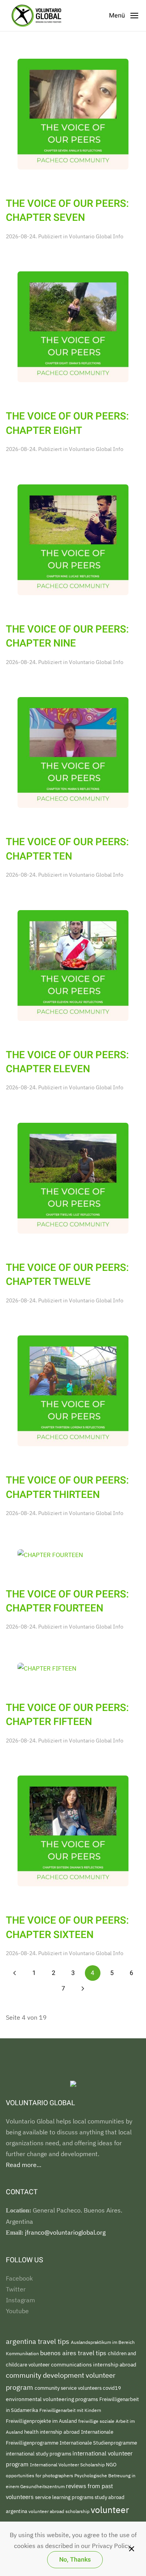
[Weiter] (83, 1989)
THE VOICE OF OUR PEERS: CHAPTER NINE (67, 636)
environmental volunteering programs (53, 2399)
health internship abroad (53, 2432)
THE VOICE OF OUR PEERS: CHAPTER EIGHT (67, 423)
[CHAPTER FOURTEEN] (50, 1554)
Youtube (17, 2311)
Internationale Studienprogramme (98, 2443)
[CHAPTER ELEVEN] (73, 965)
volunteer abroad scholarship (60, 2511)
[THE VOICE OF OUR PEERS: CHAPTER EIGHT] (73, 326)
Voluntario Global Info (96, 236)
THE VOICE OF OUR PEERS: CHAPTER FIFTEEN (67, 1715)
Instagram (20, 2300)
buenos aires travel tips (74, 2353)
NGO (111, 2465)
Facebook (19, 2278)
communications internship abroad (94, 2365)
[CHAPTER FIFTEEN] (47, 1667)
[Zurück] (15, 1973)
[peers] (73, 752)
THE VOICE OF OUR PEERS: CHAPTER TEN (67, 849)
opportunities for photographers (40, 2475)
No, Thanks (75, 2560)
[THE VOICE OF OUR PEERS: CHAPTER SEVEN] (73, 114)
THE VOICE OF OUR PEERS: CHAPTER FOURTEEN (67, 1601)
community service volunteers (69, 2388)
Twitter (16, 2289)
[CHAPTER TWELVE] (73, 1178)
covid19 (112, 2388)
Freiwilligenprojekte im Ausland (42, 2421)
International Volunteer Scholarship (68, 2465)
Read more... (24, 2165)
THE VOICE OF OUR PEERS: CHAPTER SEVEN (67, 211)
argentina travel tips (38, 2341)
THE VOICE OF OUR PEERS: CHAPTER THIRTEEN (67, 1487)
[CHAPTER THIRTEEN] (73, 1390)
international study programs (39, 2454)
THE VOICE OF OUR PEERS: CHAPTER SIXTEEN (67, 1928)
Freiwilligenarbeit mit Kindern (70, 2410)
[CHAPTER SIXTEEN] (73, 1830)
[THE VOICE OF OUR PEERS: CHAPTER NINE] (73, 539)
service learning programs (65, 2497)
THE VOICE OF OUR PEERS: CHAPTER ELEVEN (67, 1062)
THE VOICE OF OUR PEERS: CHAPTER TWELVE (67, 1275)
